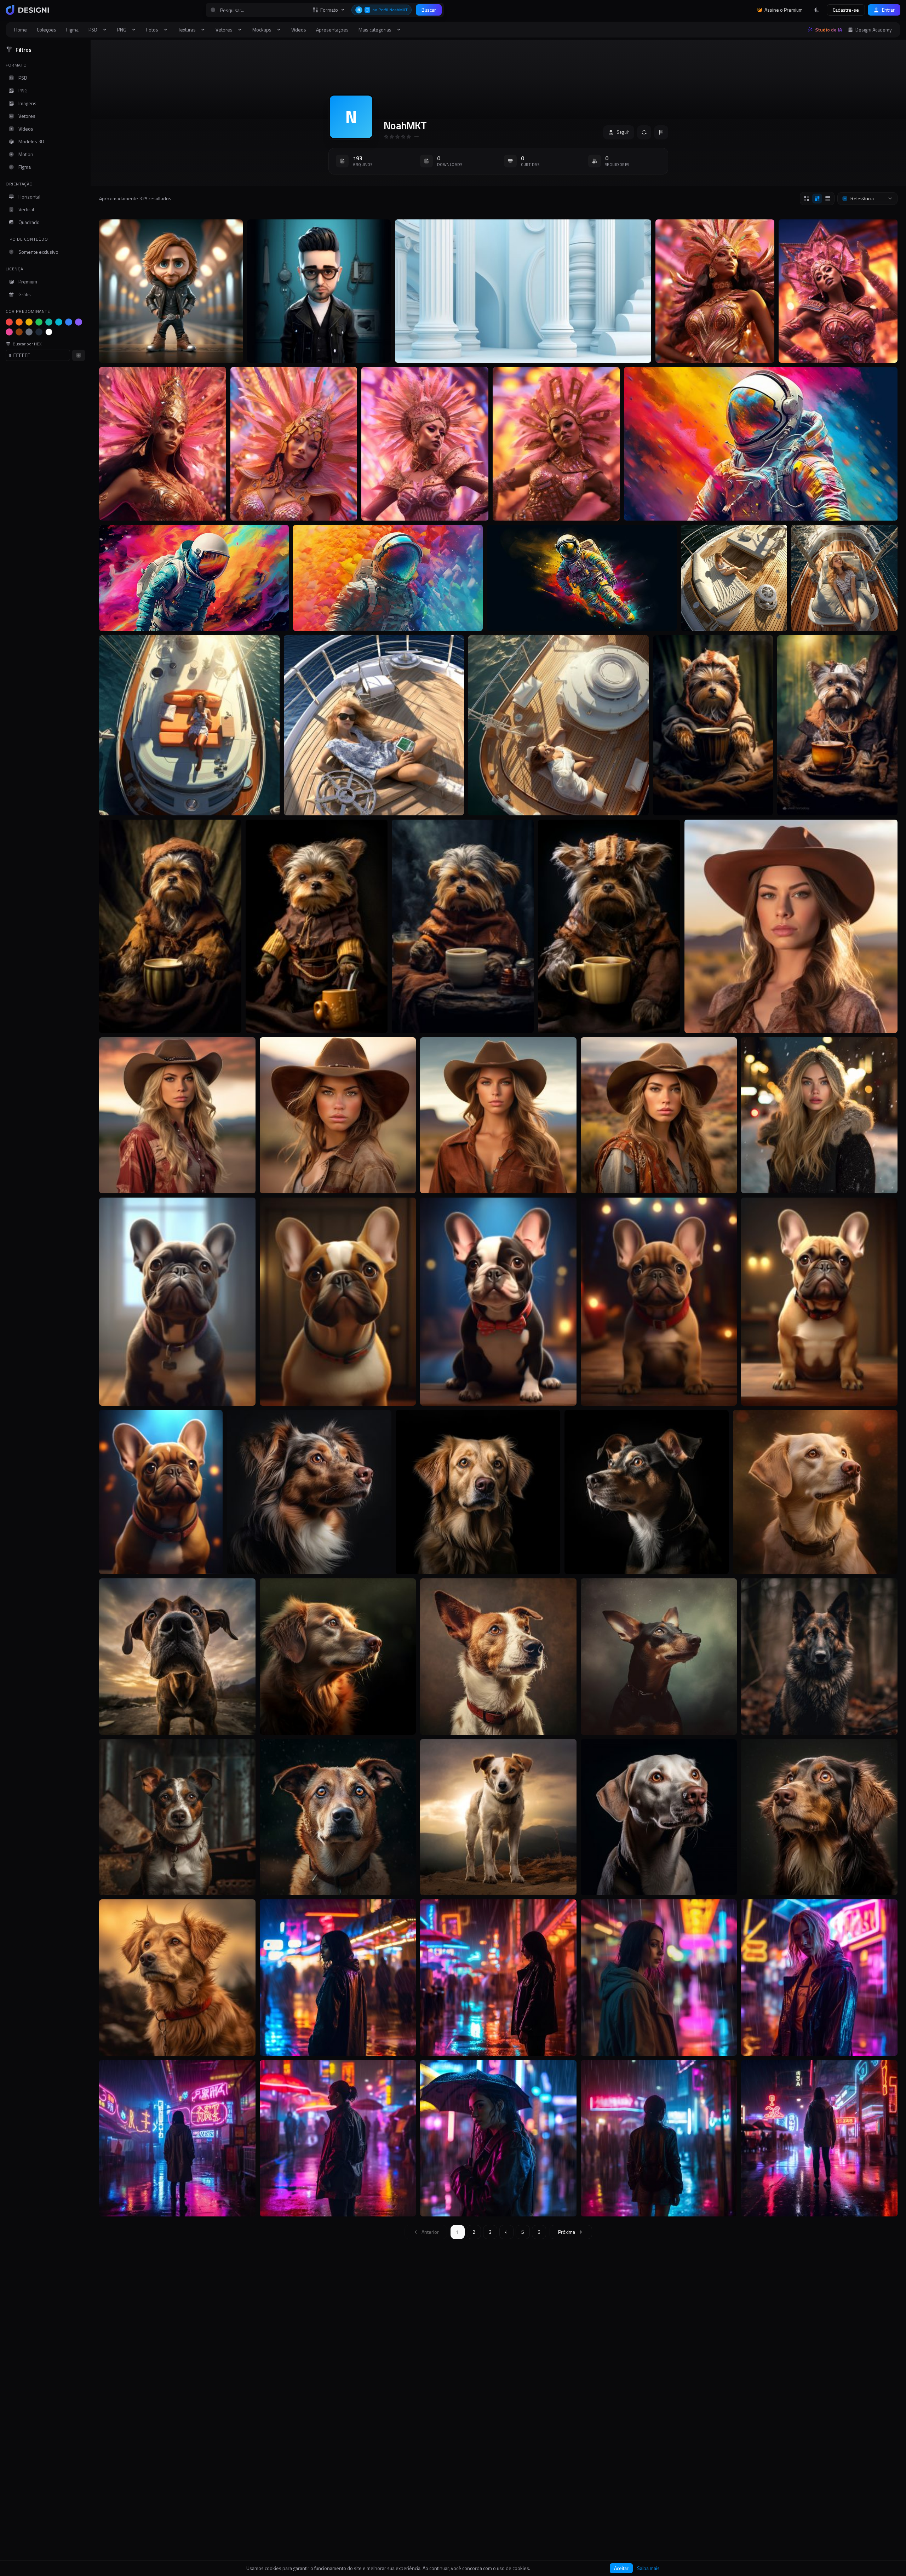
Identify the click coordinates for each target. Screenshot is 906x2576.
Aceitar (621, 2568)
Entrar (888, 10)
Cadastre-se (846, 10)
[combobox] (867, 199)
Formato (329, 10)
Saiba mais (648, 2568)
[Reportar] (661, 132)
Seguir (623, 132)
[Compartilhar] (644, 132)
